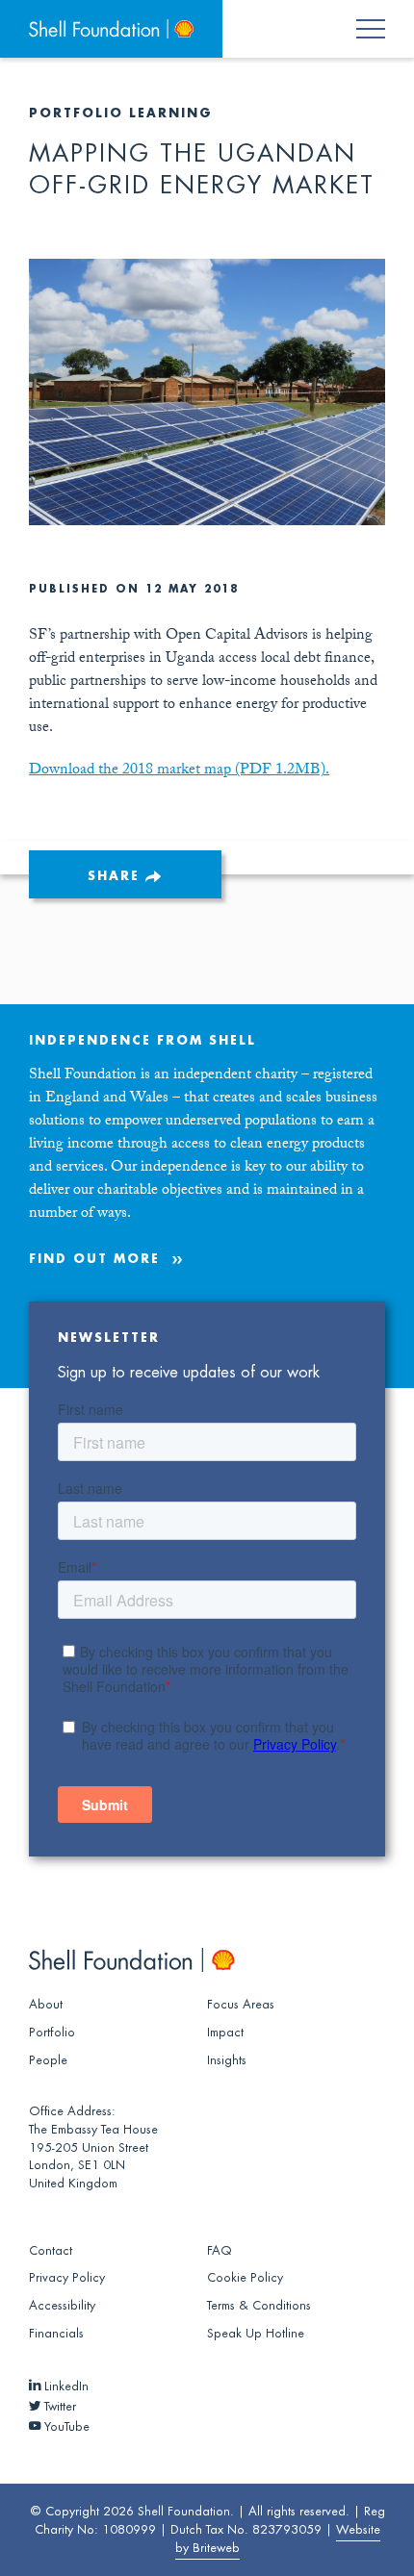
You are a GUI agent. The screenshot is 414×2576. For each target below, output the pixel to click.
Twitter (58, 2407)
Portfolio (52, 2033)
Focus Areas (241, 2005)
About (46, 2005)
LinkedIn (65, 2387)
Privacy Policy (67, 2278)
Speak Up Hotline (256, 2334)
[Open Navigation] (382, 29)
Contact (51, 2251)
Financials (56, 2334)
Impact (225, 2033)
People (48, 2060)
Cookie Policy (245, 2278)
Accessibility (62, 2306)
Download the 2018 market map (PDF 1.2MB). (179, 771)
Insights (227, 2060)
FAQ (220, 2251)
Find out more (94, 1259)
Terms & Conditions (259, 2306)
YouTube (65, 2427)
